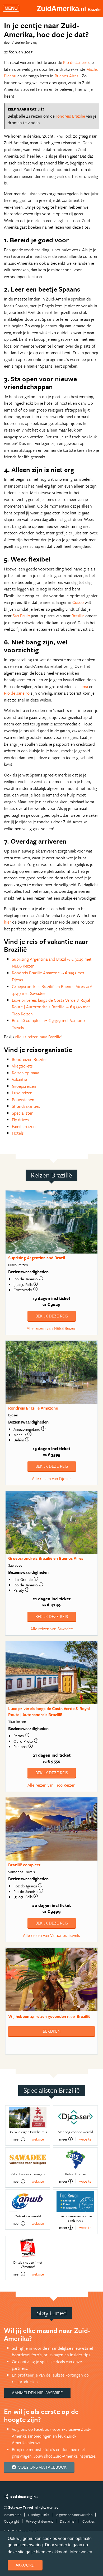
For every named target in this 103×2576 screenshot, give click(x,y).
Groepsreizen (24, 1086)
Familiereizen (24, 1126)
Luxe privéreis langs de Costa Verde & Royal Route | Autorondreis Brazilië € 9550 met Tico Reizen (51, 1007)
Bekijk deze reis (52, 1316)
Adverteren (13, 2515)
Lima (84, 686)
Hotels (18, 1133)
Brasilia (78, 616)
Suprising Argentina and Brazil (37, 1258)
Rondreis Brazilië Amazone (33, 1408)
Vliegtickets (22, 1066)
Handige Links (39, 2515)
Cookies (89, 2521)
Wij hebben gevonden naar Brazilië (49, 2016)
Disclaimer (68, 2521)
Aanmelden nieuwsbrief (37, 2393)
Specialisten (23, 1113)
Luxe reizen (22, 1093)
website (38, 2139)
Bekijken (52, 2031)
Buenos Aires (67, 76)
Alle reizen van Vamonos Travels (51, 1935)
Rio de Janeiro (76, 62)
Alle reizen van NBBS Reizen (52, 1328)
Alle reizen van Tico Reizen (51, 1785)
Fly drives (20, 1120)
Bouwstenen (23, 1100)
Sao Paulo (21, 616)
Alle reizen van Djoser (51, 1479)
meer (16, 2139)
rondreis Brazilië (70, 116)
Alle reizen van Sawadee (52, 1629)
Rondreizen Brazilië (29, 1059)
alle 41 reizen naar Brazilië (38, 1037)
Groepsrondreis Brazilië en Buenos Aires (46, 1558)
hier (8, 922)
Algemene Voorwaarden (74, 2515)
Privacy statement (39, 2521)
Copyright (12, 2521)
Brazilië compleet (24, 1865)
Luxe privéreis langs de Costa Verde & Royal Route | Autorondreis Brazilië (49, 1712)
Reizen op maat (26, 1073)
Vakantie (19, 1079)
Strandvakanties (26, 1106)
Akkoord (25, 2565)
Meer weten (81, 2552)
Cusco (78, 602)
